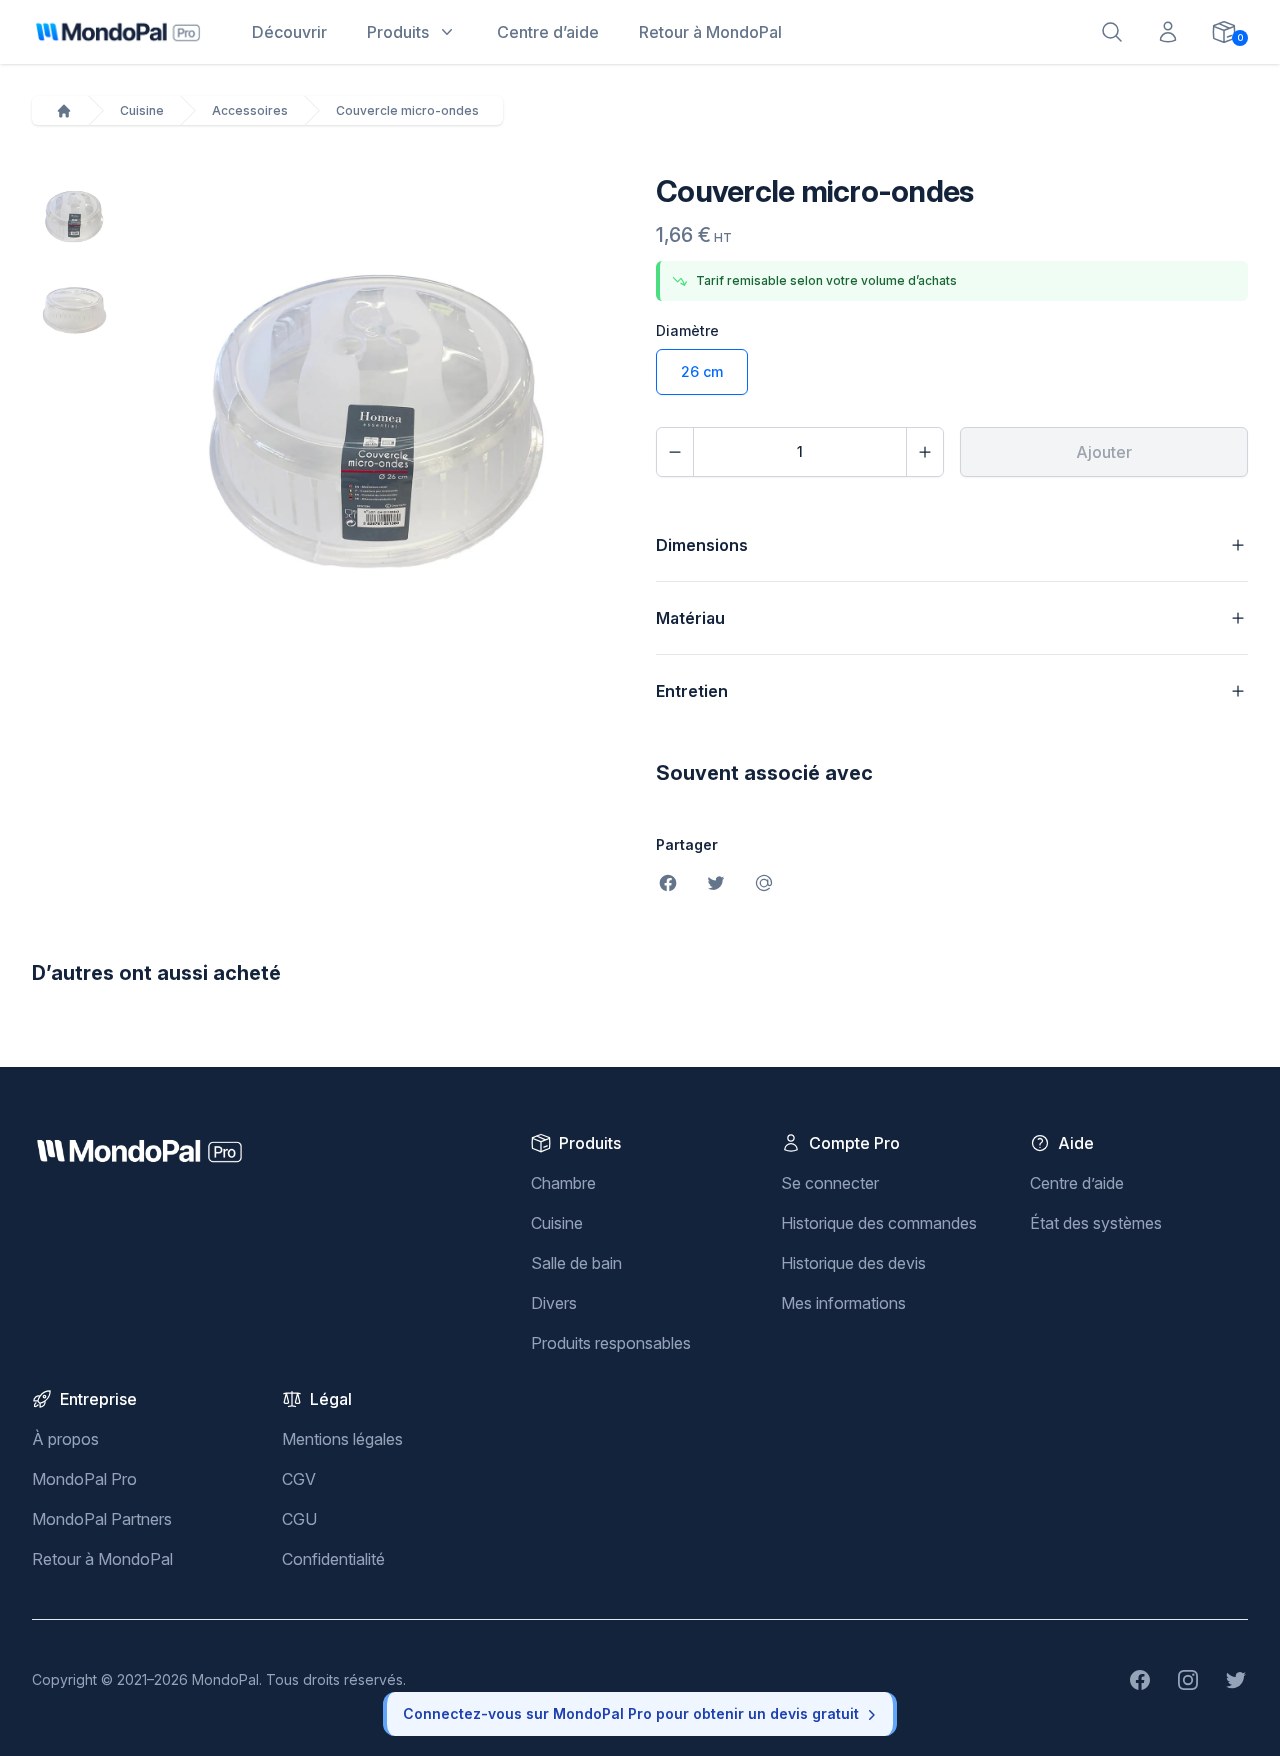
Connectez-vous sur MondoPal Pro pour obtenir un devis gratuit (631, 1713)
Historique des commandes (879, 1223)
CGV (299, 1479)
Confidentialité (333, 1559)
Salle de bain (576, 1263)
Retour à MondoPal (102, 1559)
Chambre (563, 1183)
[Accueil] (64, 111)
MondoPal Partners (102, 1519)
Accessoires (250, 110)
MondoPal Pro (84, 1479)
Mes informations (843, 1303)
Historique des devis (853, 1263)
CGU (299, 1519)
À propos (65, 1439)
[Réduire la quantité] (675, 452)
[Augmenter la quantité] (925, 452)
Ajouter (1104, 452)
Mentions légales (342, 1439)
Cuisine (142, 110)
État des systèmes (1096, 1223)
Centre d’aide (1077, 1183)
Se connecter (830, 1183)
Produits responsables (611, 1343)
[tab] (74, 215)
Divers (554, 1303)
